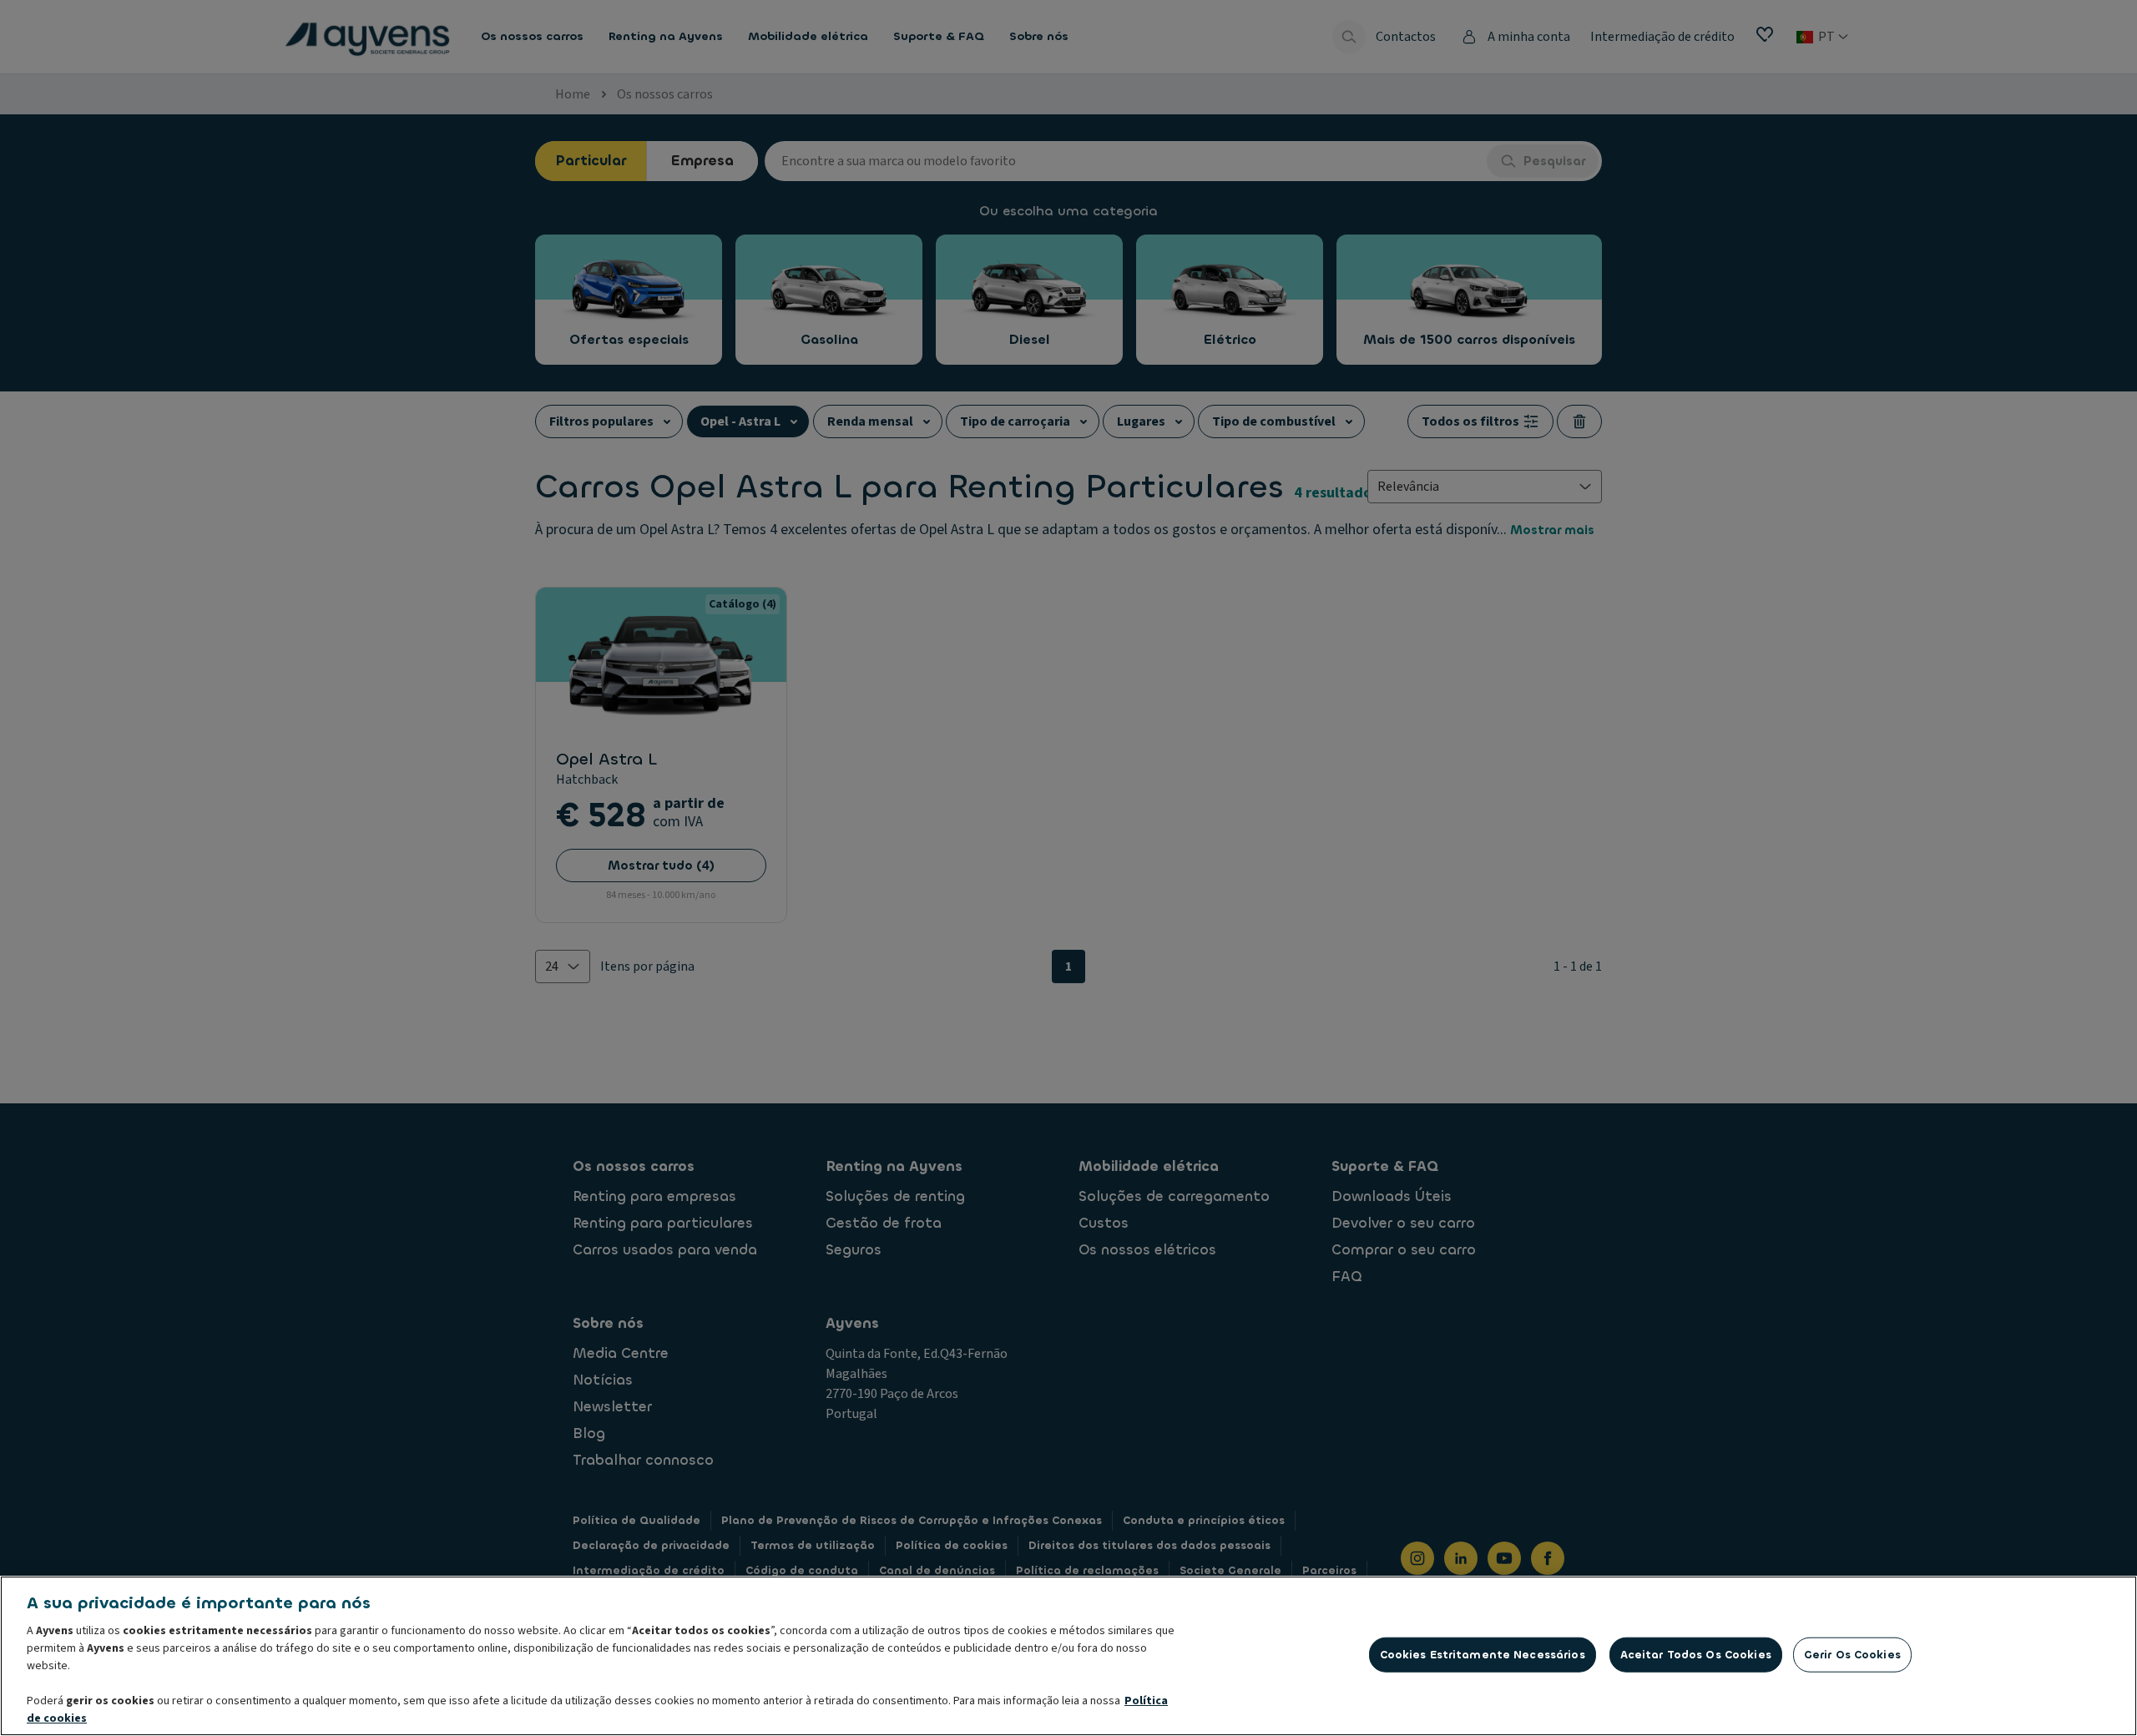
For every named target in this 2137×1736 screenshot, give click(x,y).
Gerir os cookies (1852, 1655)
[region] (1068, 1656)
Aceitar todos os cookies (1696, 1655)
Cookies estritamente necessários (1483, 1655)
